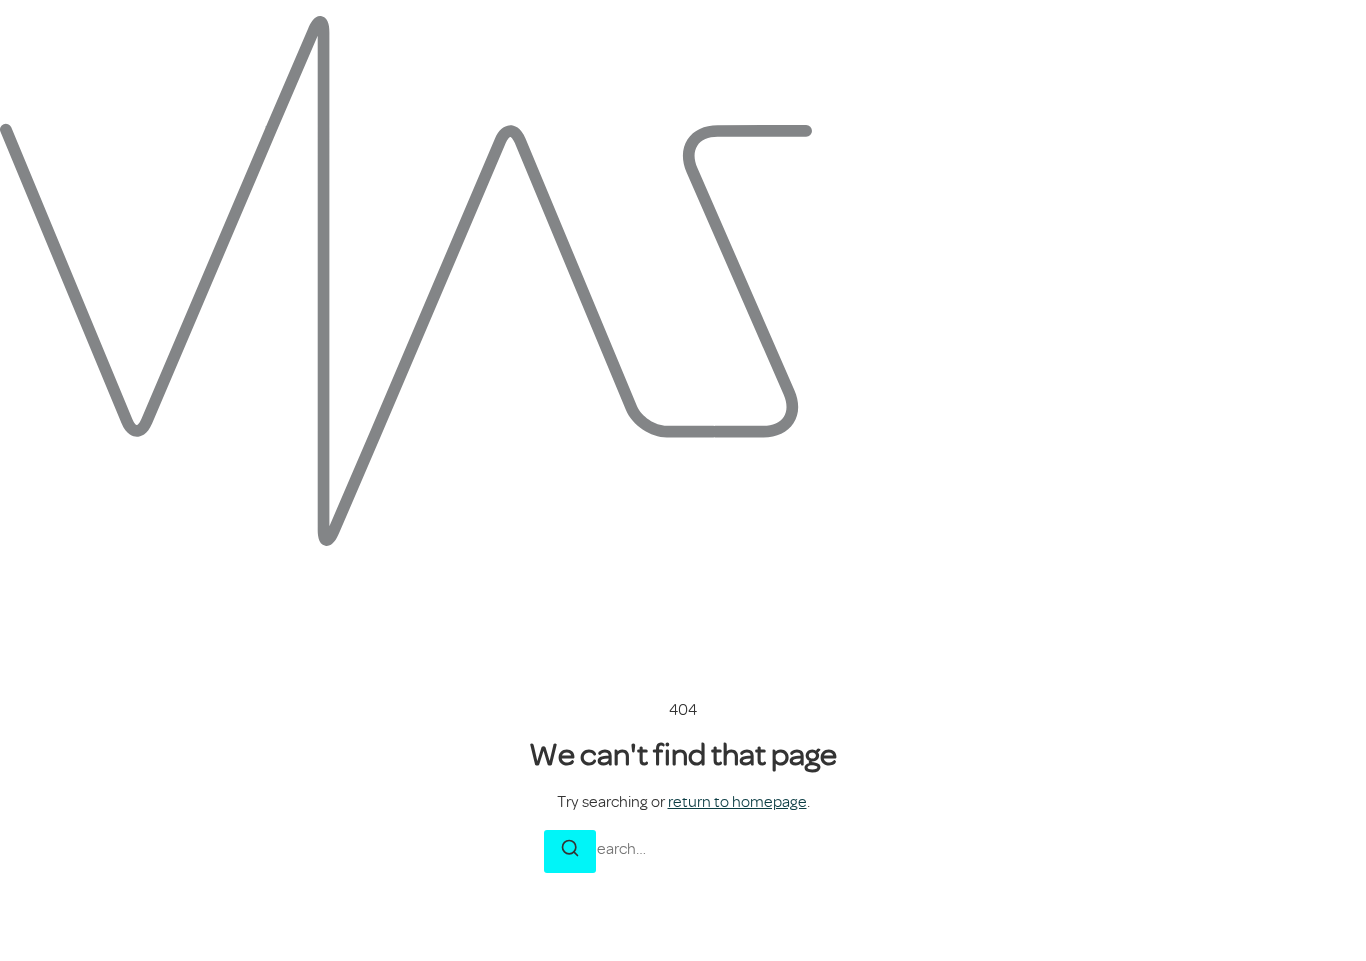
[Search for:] (683, 849)
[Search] (570, 851)
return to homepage (737, 802)
